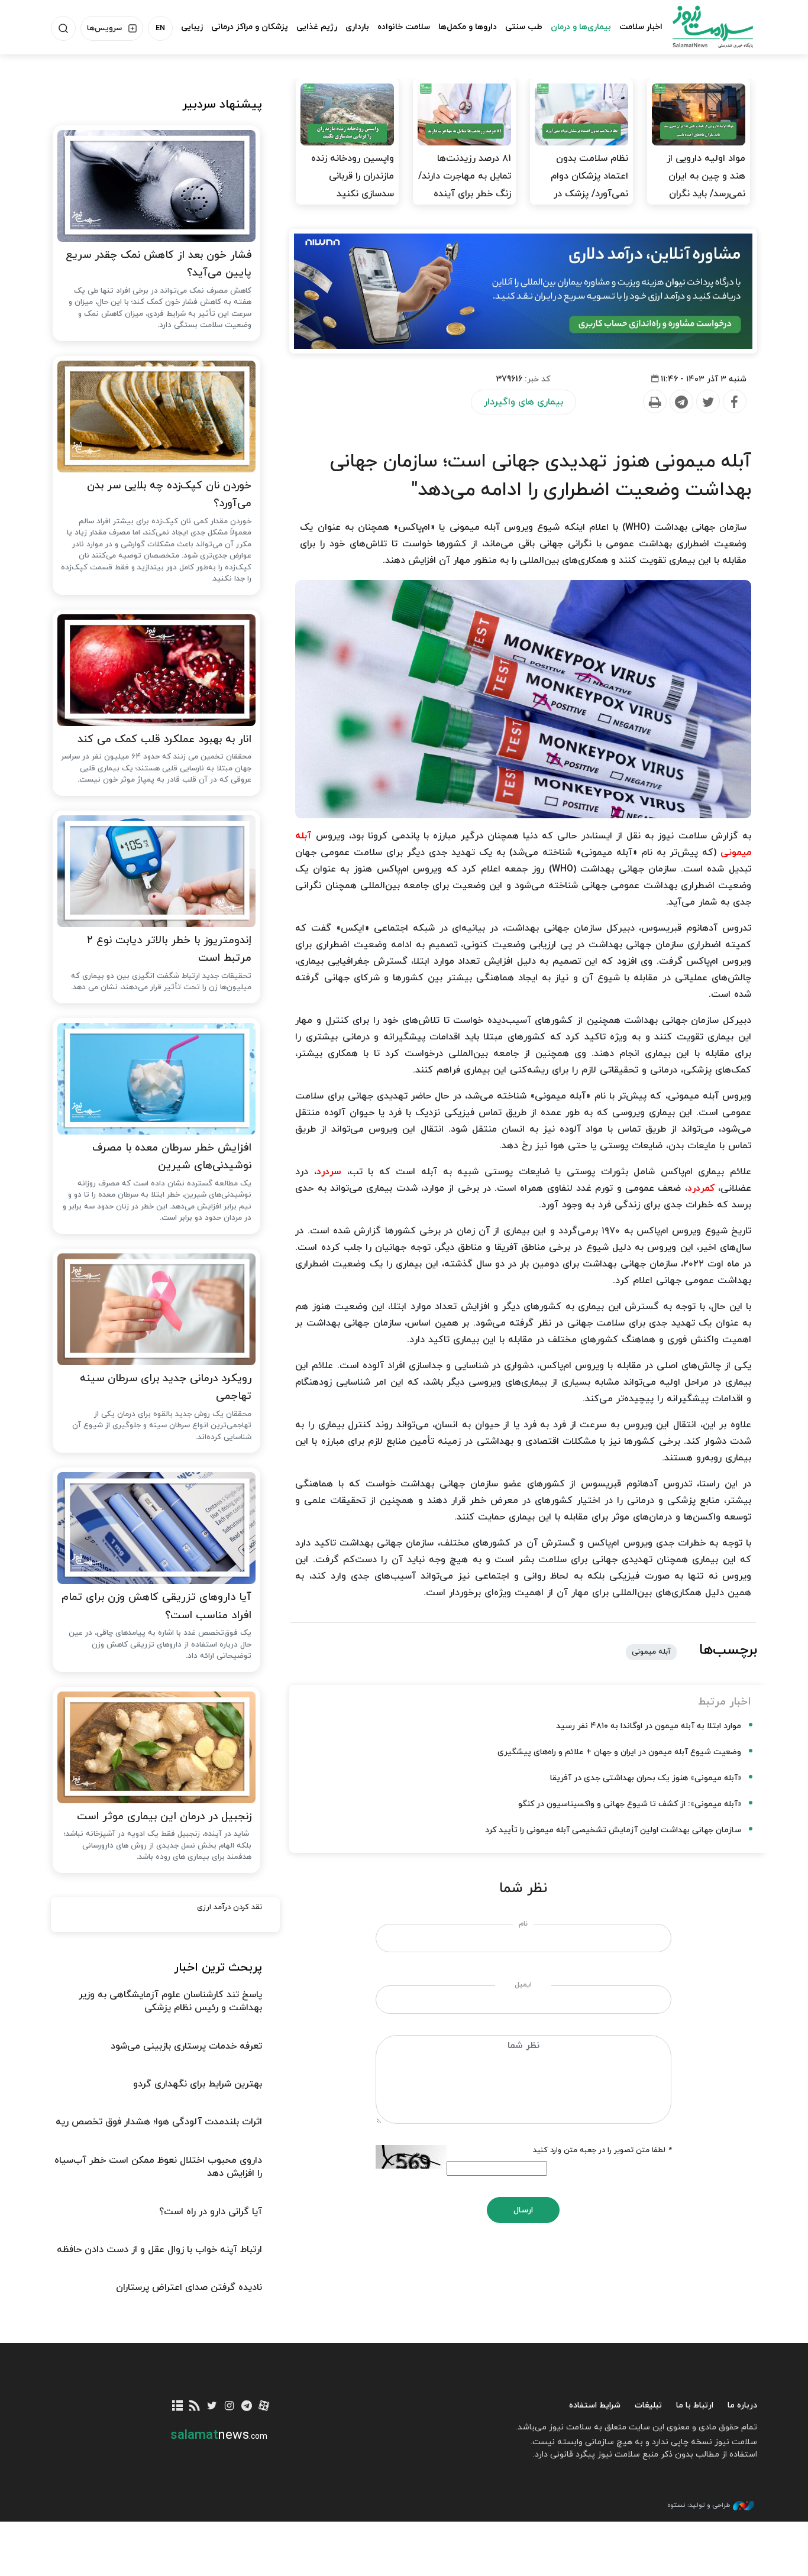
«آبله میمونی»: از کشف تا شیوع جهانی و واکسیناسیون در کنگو (630, 1804)
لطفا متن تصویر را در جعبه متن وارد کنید (602, 2150)
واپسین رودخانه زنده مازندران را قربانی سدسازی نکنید (353, 176)
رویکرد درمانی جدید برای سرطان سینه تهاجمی (166, 1388)
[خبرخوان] (195, 2407)
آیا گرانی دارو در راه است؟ (211, 2212)
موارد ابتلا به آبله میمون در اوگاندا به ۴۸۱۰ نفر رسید (649, 1726)
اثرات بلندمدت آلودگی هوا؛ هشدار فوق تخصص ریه (159, 2122)
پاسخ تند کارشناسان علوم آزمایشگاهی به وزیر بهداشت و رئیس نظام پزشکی (170, 2001)
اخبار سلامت (641, 27)
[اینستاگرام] (229, 2407)
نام (523, 1924)
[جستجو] (63, 28)
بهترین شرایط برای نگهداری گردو (198, 2084)
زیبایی (192, 27)
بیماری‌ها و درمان (581, 27)
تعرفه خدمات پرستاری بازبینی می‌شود (186, 2046)
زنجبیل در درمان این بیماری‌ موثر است (164, 1817)
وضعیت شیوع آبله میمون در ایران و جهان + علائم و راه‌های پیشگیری (619, 1752)
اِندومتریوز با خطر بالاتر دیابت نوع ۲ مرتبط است (169, 950)
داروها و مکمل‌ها (468, 27)
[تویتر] (212, 2407)
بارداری (357, 27)
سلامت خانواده (404, 27)
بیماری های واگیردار (523, 402)
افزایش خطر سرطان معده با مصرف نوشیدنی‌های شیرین (172, 1157)
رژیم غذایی (317, 27)
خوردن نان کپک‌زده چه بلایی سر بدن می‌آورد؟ (169, 495)
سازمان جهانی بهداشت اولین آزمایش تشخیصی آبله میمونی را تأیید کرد (613, 1830)
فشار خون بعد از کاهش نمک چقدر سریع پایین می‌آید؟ (159, 264)
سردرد (329, 1172)
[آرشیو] (178, 2407)
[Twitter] (707, 402)
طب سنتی (524, 27)
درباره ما (742, 2405)
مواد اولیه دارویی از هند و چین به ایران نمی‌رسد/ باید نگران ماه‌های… (706, 185)
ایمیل (523, 1985)
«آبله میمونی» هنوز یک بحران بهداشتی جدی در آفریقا (646, 1778)
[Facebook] (734, 402)
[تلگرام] (246, 2407)
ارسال (523, 2210)
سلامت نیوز (702, 27)
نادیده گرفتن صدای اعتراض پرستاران (189, 2287)
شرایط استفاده (595, 2405)
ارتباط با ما (695, 2405)
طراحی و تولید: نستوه (699, 2505)
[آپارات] (264, 2407)
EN (160, 28)
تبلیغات (648, 2405)
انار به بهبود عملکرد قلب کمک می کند (164, 739)
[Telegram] (681, 402)
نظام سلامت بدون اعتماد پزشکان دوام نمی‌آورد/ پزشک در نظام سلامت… (589, 185)
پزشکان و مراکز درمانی (250, 27)
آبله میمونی (651, 1652)
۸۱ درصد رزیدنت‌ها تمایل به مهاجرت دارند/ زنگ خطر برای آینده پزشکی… (465, 185)
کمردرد (701, 1188)
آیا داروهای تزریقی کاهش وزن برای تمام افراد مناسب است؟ (156, 1606)
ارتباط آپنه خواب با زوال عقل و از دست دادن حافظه (159, 2250)
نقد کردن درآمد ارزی (230, 1907)
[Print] (654, 402)
